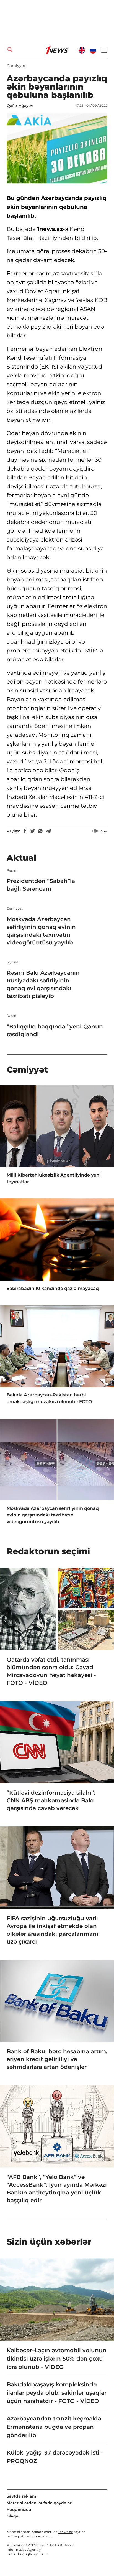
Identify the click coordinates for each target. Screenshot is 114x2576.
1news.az (66, 2532)
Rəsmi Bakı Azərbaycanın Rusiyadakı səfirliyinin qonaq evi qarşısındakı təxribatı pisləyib (43, 984)
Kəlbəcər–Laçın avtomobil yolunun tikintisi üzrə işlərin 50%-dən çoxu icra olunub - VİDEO (57, 2359)
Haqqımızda (19, 2509)
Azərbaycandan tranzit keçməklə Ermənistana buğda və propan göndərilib (54, 2427)
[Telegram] (48, 831)
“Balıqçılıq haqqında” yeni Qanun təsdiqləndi (55, 1030)
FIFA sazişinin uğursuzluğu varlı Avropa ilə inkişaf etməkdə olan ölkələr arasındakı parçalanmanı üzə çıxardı (52, 1930)
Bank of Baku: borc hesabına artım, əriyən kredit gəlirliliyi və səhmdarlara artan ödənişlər (57, 2059)
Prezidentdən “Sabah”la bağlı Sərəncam (41, 885)
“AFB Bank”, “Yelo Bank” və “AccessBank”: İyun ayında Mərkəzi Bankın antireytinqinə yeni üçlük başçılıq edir (57, 2189)
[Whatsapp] (40, 831)
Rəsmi (12, 870)
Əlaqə (13, 2516)
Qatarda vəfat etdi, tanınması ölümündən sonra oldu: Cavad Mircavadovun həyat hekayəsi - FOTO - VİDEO (51, 1671)
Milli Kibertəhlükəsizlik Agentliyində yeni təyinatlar (54, 1178)
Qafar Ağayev (20, 106)
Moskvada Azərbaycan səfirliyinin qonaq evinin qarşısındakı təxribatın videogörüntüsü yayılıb (41, 931)
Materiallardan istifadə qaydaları (40, 2503)
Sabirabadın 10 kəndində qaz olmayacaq (53, 1288)
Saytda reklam (21, 2496)
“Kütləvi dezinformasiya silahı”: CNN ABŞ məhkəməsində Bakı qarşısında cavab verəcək (51, 1800)
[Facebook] (25, 831)
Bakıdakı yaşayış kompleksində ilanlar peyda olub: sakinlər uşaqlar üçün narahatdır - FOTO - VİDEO (57, 2393)
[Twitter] (33, 831)
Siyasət (12, 962)
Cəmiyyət (16, 66)
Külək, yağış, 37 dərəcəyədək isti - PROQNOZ (55, 2457)
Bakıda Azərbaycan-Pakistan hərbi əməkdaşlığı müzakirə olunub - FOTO (49, 1398)
